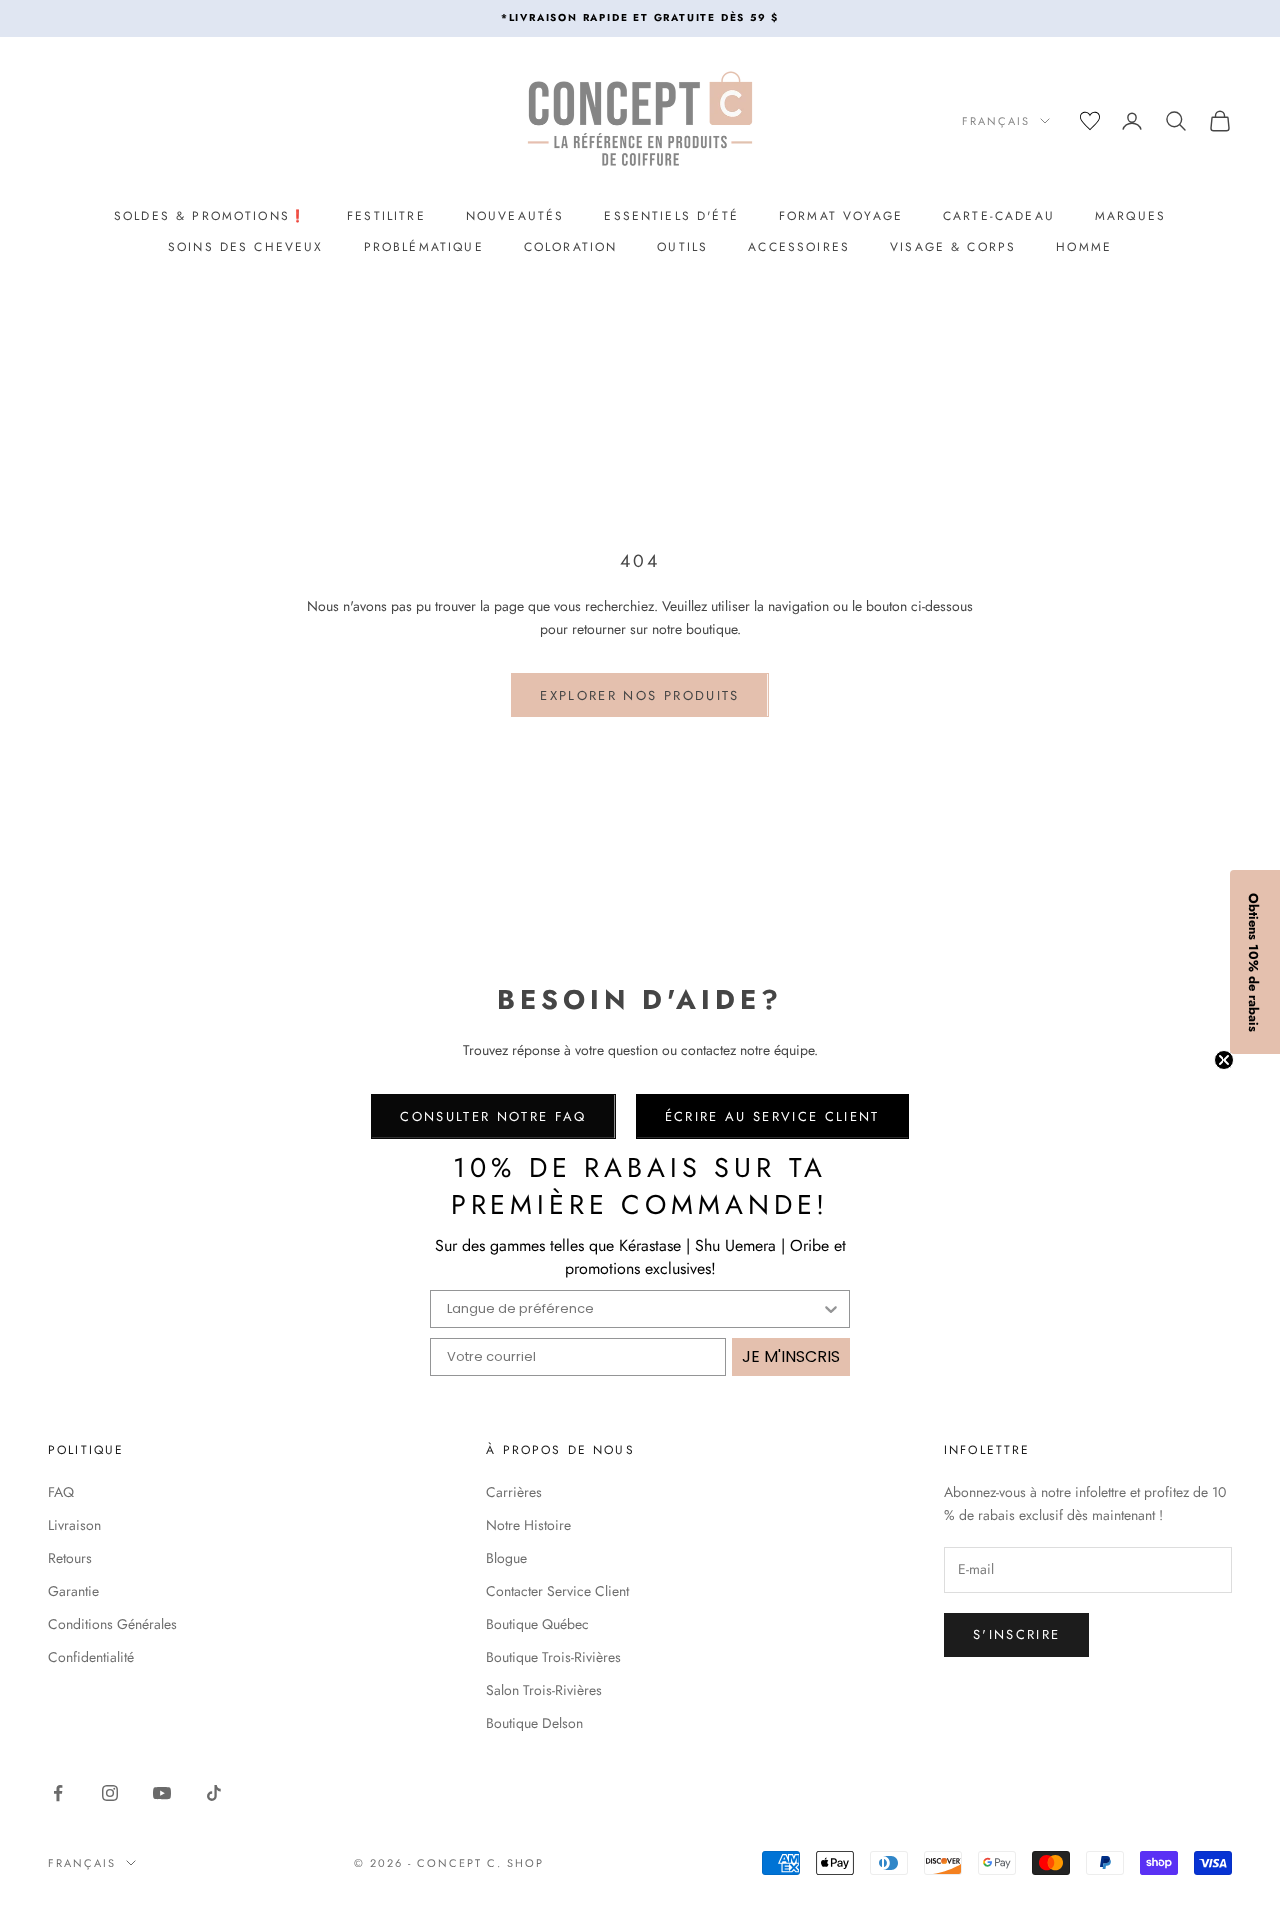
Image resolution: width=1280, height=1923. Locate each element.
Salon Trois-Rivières (544, 1690)
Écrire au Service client (772, 1116)
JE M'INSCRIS (791, 1356)
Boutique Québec (537, 1624)
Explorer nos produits (639, 695)
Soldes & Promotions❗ (210, 216)
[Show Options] (831, 1309)
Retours (70, 1558)
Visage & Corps (953, 247)
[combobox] (634, 1309)
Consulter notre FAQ (493, 1116)
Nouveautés (515, 216)
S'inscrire (1016, 1634)
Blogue (506, 1558)
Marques (1130, 216)
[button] (1255, 962)
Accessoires (799, 247)
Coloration (571, 247)
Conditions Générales (112, 1624)
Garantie (73, 1591)
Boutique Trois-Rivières (553, 1657)
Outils (682, 247)
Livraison (74, 1525)
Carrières (514, 1492)
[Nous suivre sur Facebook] (58, 1793)
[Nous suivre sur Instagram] (110, 1793)
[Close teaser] (1224, 1060)
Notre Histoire (528, 1525)
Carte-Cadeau (999, 216)
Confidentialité (91, 1657)
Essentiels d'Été (671, 216)
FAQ (61, 1492)
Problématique (424, 247)
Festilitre (386, 216)
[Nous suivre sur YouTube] (162, 1793)
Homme (1084, 247)
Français (996, 121)
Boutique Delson (534, 1723)
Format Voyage (841, 216)
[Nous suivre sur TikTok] (214, 1793)
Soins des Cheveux (246, 247)
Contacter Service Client (557, 1591)
